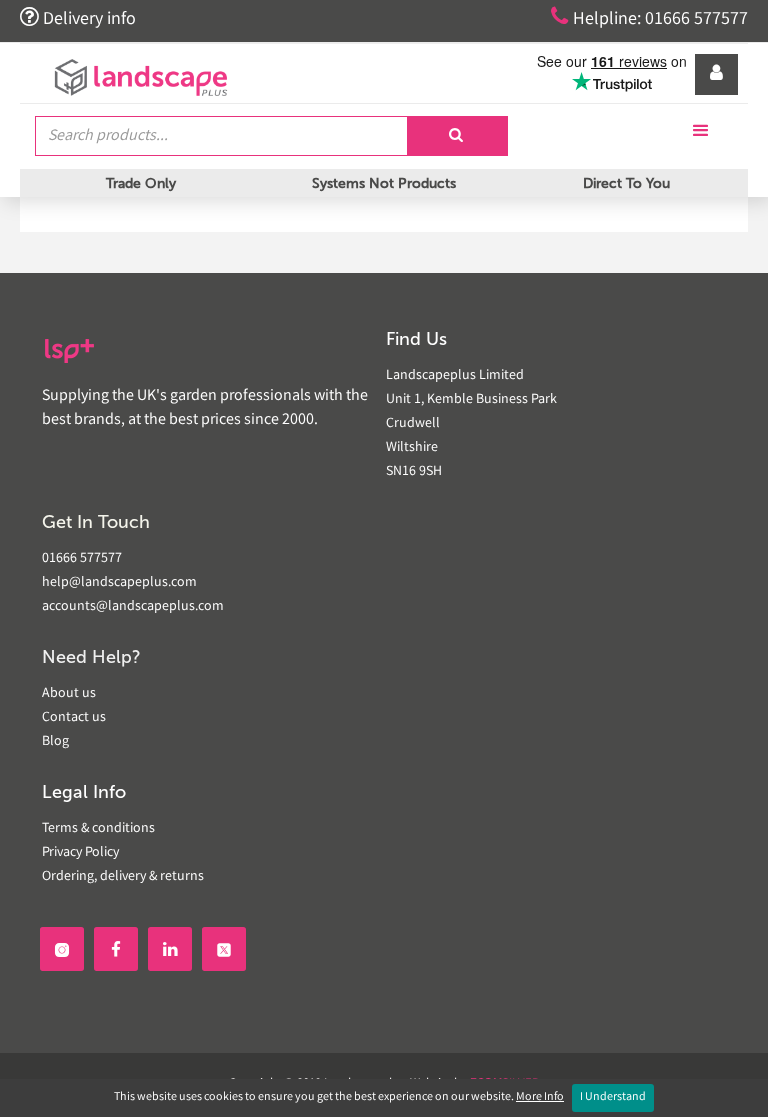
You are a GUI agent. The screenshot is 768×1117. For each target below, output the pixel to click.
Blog (55, 742)
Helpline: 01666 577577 (649, 18)
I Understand (613, 1097)
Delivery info (78, 18)
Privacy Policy (80, 853)
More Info (540, 1097)
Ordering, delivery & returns (123, 877)
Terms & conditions (98, 829)
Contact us (74, 718)
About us (69, 694)
